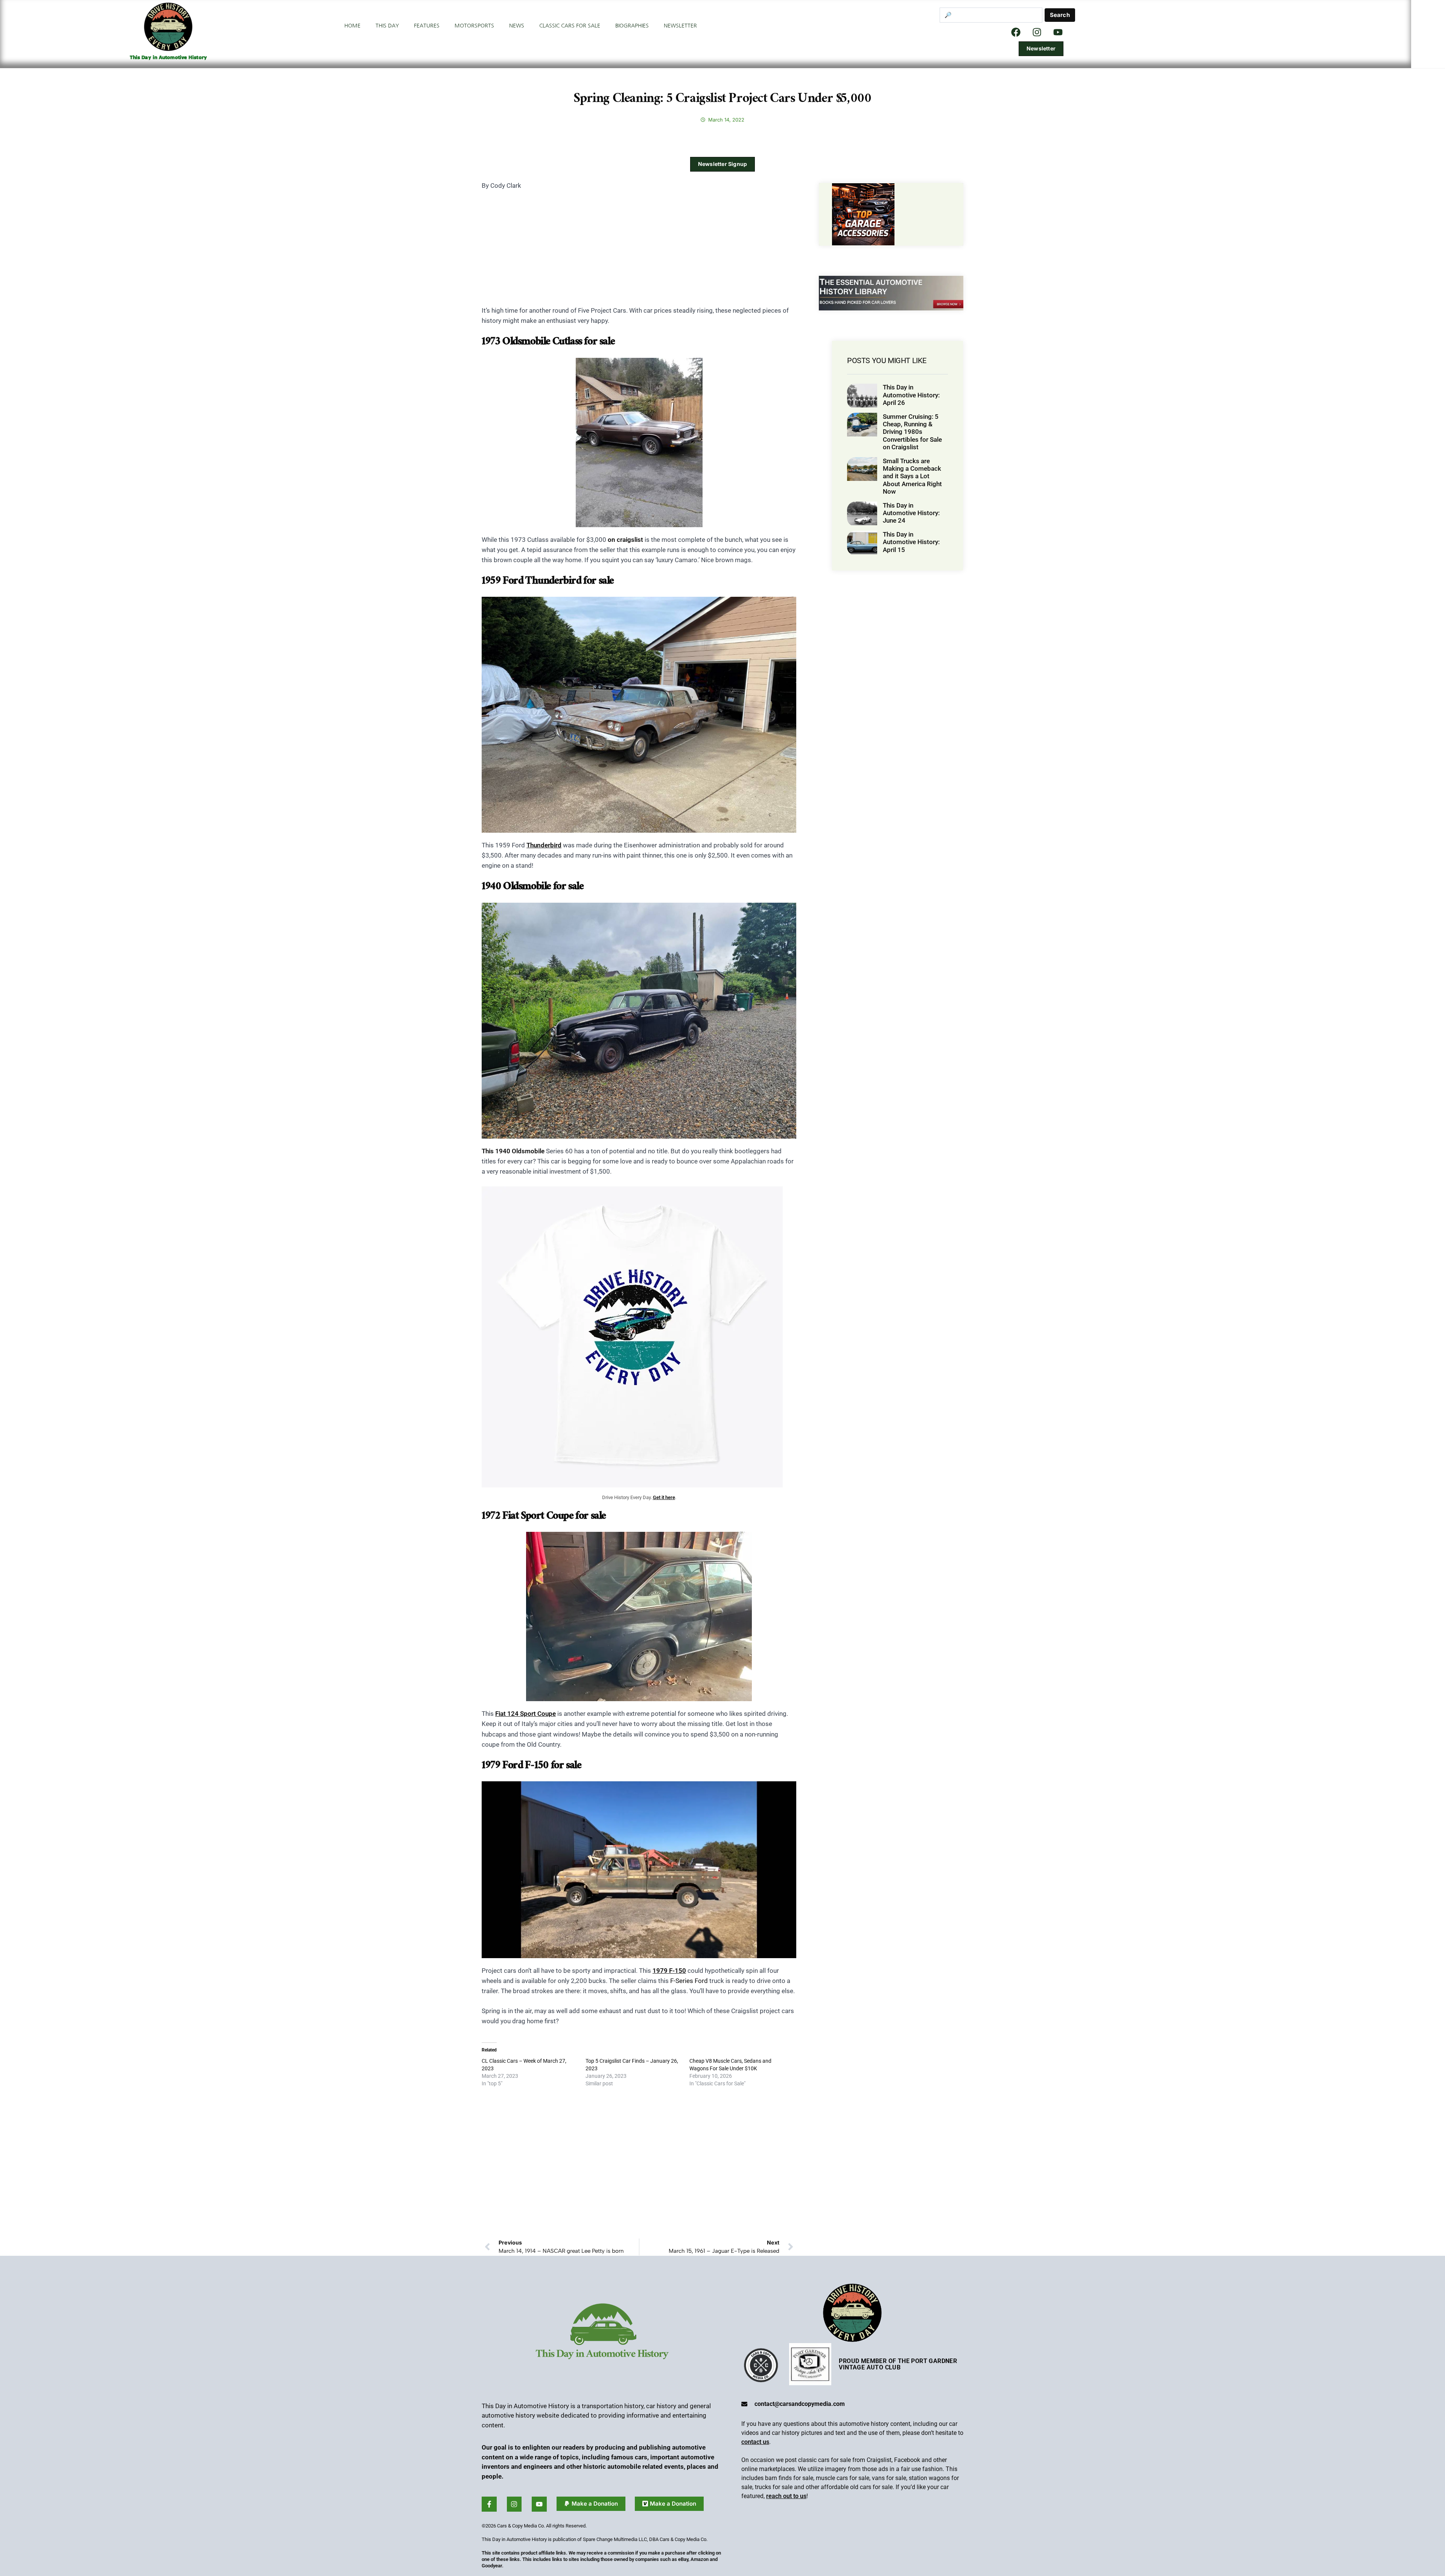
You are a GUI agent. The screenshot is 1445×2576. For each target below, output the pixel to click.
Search (1060, 15)
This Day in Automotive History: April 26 (911, 395)
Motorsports (474, 26)
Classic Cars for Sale (570, 26)
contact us (755, 2442)
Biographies (632, 26)
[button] (591, 2504)
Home (352, 26)
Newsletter (680, 26)
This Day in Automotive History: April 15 (911, 542)
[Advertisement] (639, 253)
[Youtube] (539, 2504)
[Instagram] (1037, 32)
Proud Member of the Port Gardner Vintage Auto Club (898, 2364)
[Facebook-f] (489, 2504)
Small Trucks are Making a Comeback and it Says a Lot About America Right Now (912, 476)
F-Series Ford (689, 1981)
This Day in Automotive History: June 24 (911, 513)
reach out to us (786, 2496)
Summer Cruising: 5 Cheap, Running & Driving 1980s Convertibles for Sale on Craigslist (912, 432)
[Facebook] (1016, 32)
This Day (387, 26)
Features (427, 26)
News (517, 26)
